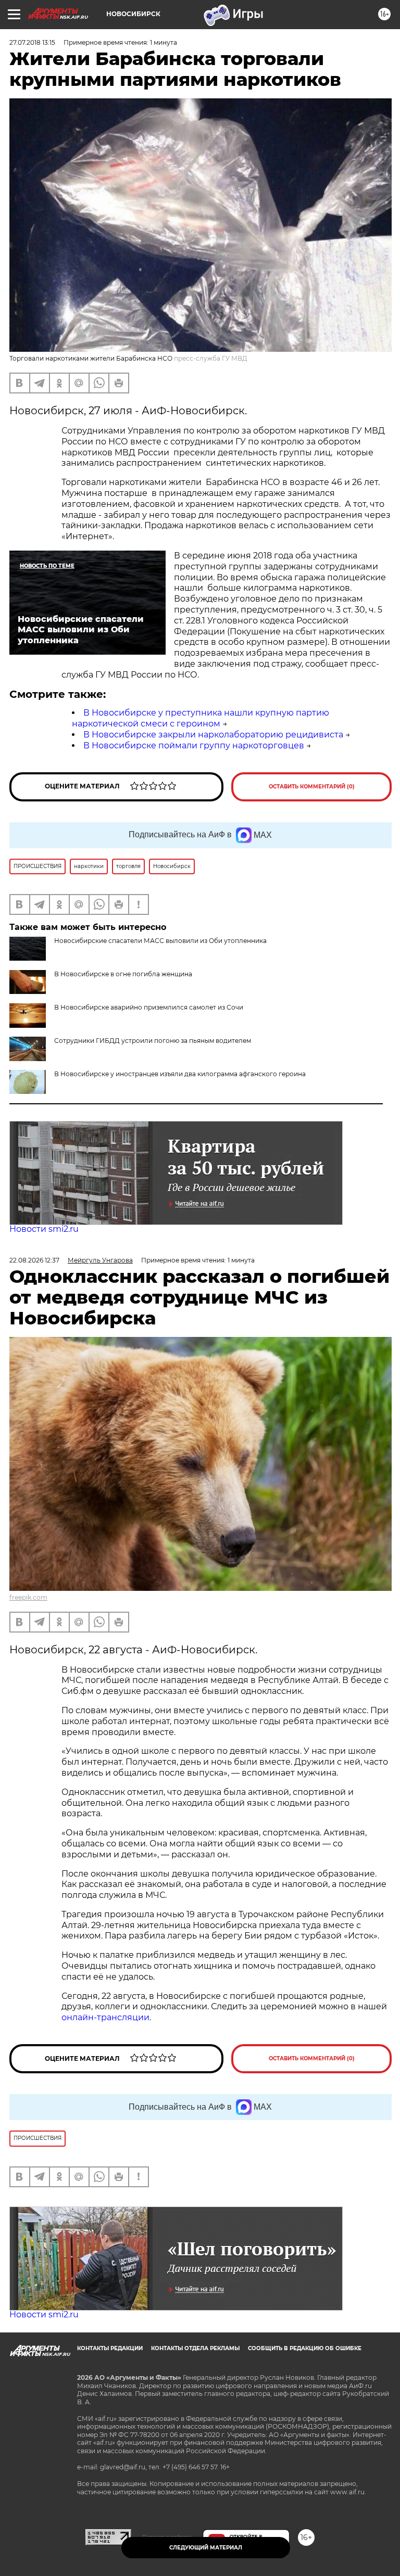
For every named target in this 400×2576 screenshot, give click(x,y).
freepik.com (28, 1597)
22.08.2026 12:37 (34, 1260)
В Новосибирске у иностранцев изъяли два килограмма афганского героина (180, 1074)
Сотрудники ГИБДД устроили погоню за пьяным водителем (153, 1041)
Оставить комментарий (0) (312, 787)
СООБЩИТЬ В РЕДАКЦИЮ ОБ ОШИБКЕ (305, 2348)
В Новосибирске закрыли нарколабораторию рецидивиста (213, 735)
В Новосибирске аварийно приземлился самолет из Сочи (149, 1007)
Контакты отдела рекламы (195, 2348)
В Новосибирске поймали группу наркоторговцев (194, 745)
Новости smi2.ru (44, 1229)
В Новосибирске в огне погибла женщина (123, 974)
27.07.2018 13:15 (32, 42)
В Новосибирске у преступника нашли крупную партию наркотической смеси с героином (201, 718)
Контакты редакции (110, 2348)
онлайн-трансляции (105, 2017)
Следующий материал (206, 2548)
